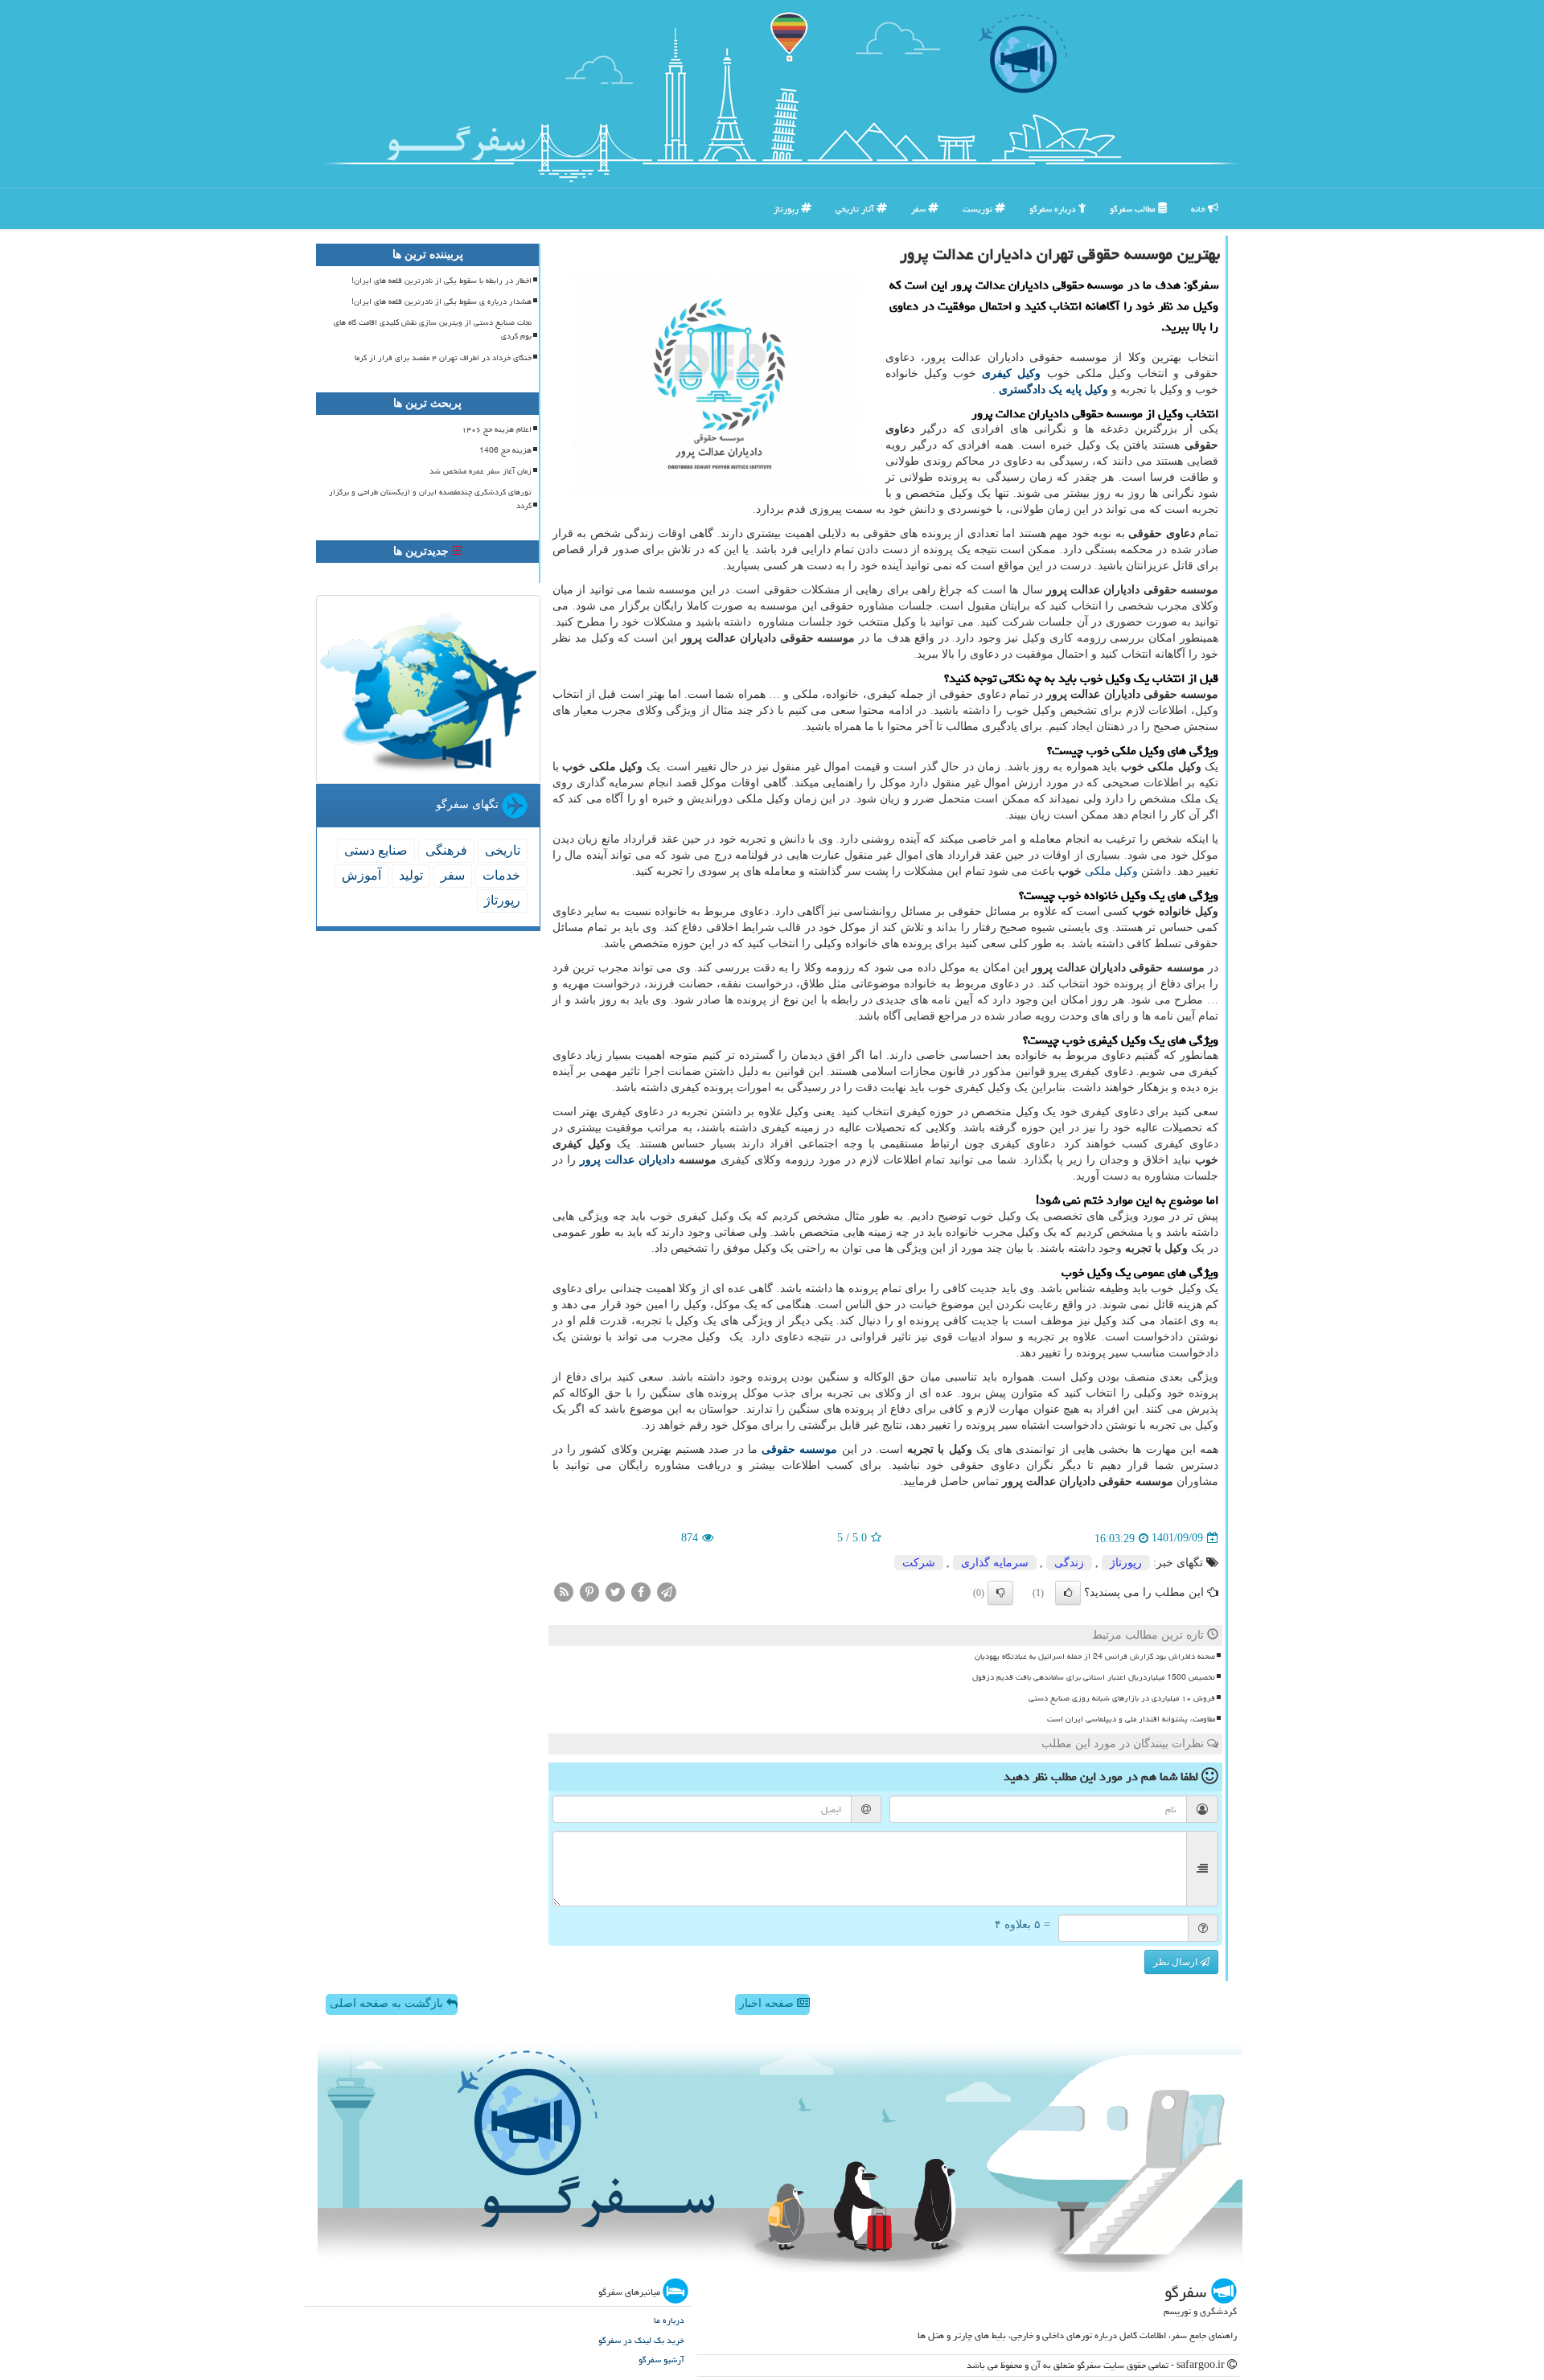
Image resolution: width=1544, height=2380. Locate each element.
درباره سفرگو (1054, 209)
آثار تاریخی (856, 209)
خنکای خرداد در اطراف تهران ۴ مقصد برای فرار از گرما (443, 358)
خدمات (501, 875)
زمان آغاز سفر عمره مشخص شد (480, 471)
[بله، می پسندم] (1068, 1593)
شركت (919, 1563)
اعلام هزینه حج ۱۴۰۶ (497, 429)
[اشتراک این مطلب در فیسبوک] (641, 1591)
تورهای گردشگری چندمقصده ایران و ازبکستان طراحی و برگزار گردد (430, 499)
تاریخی (503, 850)
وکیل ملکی (1111, 871)
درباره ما (669, 2320)
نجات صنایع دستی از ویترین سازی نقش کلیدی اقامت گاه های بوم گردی (433, 329)
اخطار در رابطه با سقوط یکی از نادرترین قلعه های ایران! (441, 281)
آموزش (361, 875)
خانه (1199, 209)
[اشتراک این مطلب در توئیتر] (615, 1591)
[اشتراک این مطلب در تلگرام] (667, 1591)
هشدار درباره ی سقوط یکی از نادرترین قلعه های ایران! (441, 302)
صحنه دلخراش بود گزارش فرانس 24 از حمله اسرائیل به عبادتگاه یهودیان (1095, 1656)
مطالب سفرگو (1134, 209)
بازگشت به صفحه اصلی (388, 2003)
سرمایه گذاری (995, 1563)
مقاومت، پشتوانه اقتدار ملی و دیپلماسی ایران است (1131, 1719)
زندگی (1069, 1563)
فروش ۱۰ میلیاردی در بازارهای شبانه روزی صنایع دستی (1122, 1698)
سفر (920, 209)
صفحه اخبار (768, 2003)
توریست (979, 209)
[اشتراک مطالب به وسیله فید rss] (564, 1591)
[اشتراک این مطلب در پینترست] (589, 1591)
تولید (411, 875)
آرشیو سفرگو (661, 2359)
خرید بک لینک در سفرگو (641, 2340)
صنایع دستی (376, 850)
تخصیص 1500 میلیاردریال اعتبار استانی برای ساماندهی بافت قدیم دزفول (1094, 1677)
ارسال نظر (1176, 1962)
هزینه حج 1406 (505, 450)
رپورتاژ (787, 209)
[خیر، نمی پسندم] (1000, 1593)
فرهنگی (446, 850)
